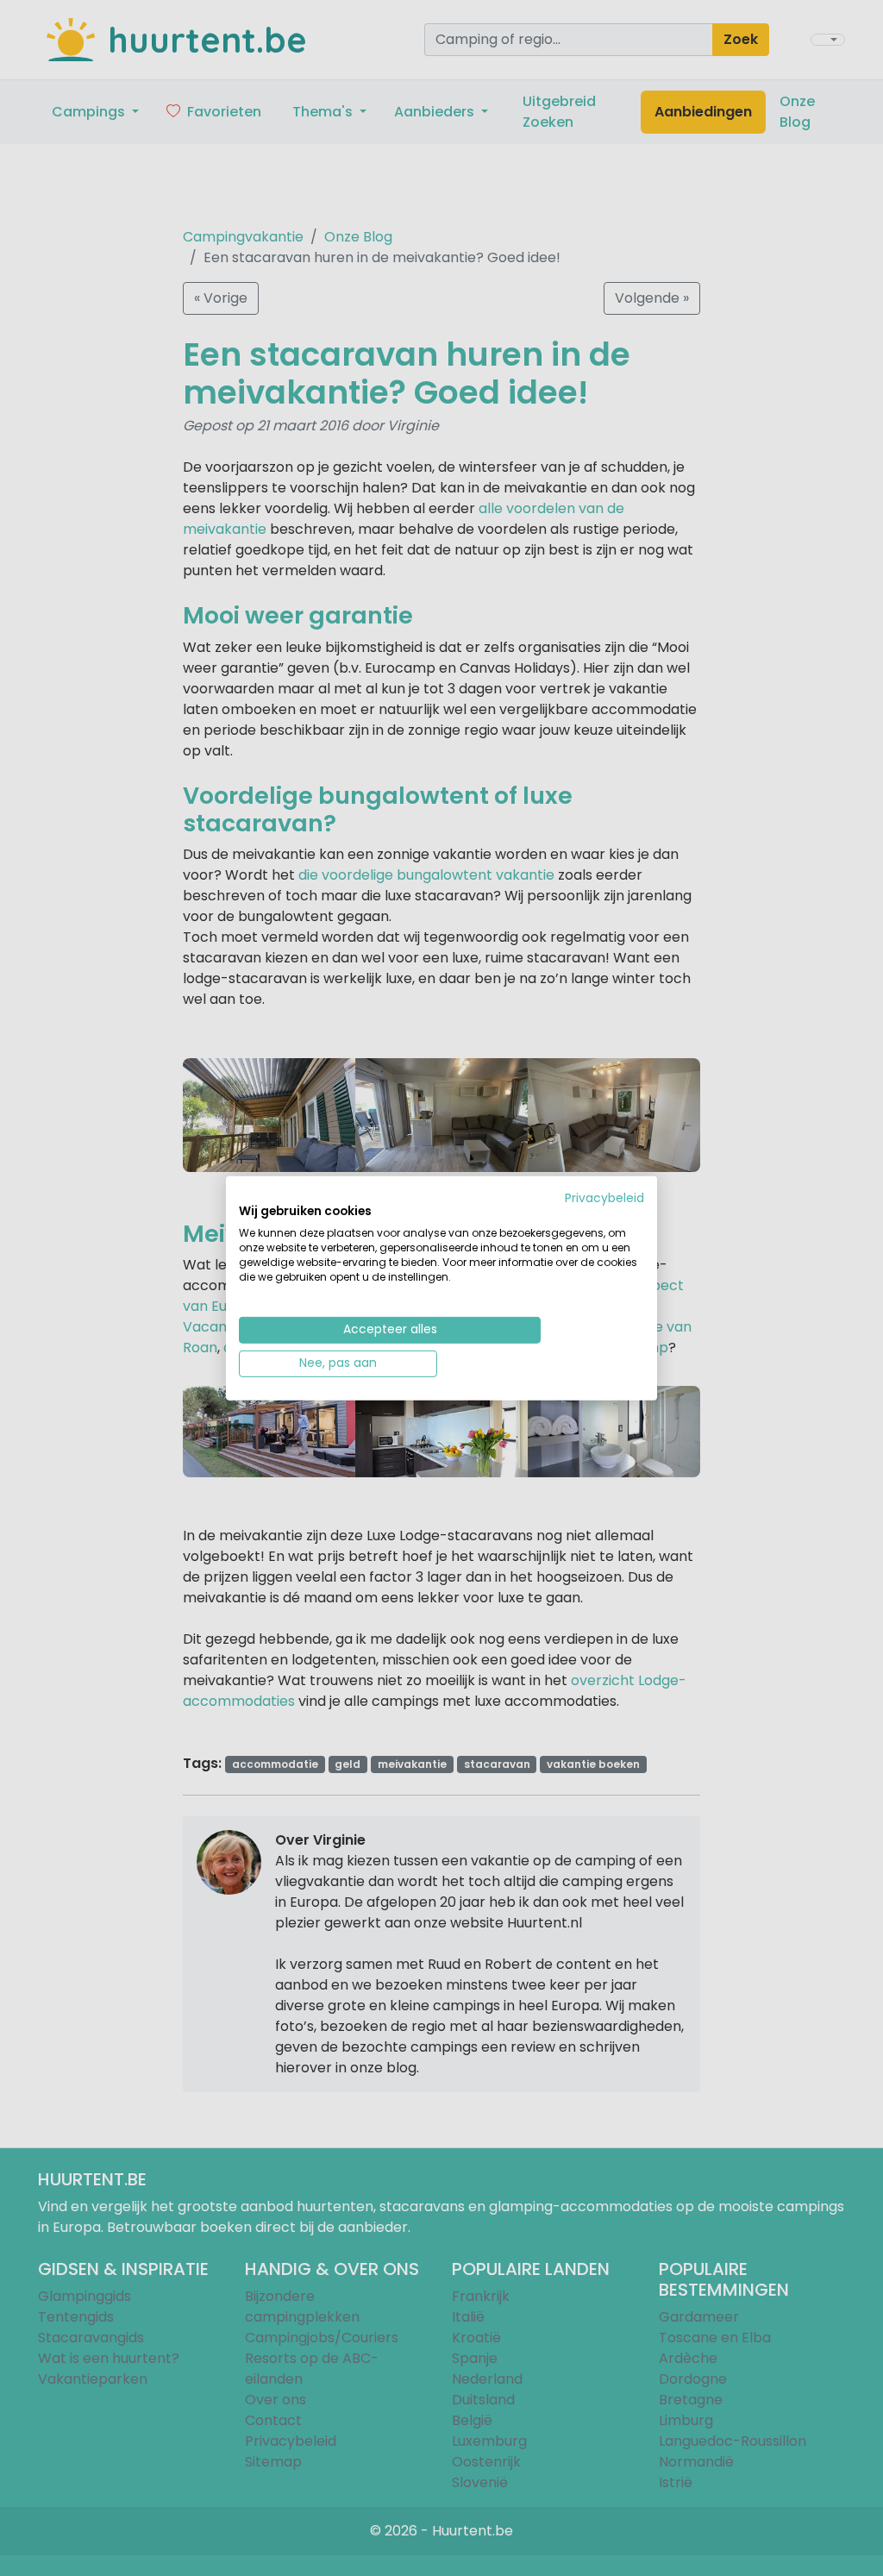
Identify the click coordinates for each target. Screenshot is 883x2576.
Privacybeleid (604, 1197)
